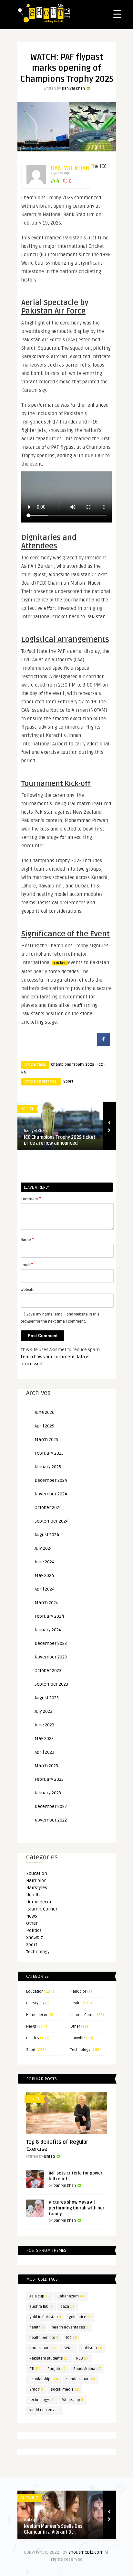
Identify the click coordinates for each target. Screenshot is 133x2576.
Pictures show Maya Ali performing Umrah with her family (77, 2208)
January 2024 (48, 1630)
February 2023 (49, 1779)
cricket (60, 963)
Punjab (56, 2369)
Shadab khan (81, 2379)
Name (27, 1239)
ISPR (68, 2348)
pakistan (92, 2348)
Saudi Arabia (87, 2369)
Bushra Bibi (41, 2307)
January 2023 (48, 1793)
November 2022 (51, 1820)
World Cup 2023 (45, 2410)
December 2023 (51, 1643)
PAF (24, 1072)
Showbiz (35, 1938)
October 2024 (48, 1508)
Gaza (67, 2307)
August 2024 (47, 1535)
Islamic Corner (42, 1909)
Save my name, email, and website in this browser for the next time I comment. (60, 1318)
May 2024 (44, 1575)
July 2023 (43, 1711)
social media (65, 2389)
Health (33, 1895)
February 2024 (49, 1616)
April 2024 (45, 1589)
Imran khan (42, 2348)
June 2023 (44, 1725)
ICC (100, 1065)
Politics (34, 1930)
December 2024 (51, 1480)
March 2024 (46, 1603)
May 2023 (44, 1739)
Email (27, 1265)
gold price (80, 2317)
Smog (36, 2389)
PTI (35, 2369)
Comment (31, 1199)
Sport (68, 1081)
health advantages (70, 2327)
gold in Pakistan (45, 2317)
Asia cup (40, 2296)
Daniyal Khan (73, 88)
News (32, 1916)
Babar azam (71, 2296)
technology (42, 2400)
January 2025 (48, 1467)
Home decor (39, 1902)
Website (28, 1290)
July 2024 (44, 1548)
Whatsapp (73, 2400)
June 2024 (45, 1562)
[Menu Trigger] (117, 14)
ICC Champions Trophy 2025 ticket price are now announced (60, 1140)
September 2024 (51, 1521)
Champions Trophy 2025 (73, 1065)
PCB (82, 2358)
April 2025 (44, 1426)
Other (32, 1923)
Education (37, 1873)
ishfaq (49, 2157)
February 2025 (49, 1453)
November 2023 (51, 1657)
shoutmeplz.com (86, 2552)
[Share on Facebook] (104, 1044)
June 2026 (45, 1412)
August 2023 (47, 1698)
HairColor (36, 1881)
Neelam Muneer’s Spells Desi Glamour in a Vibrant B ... (54, 2529)
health (37, 2327)
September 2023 (51, 1684)
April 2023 (44, 1752)
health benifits (44, 2338)
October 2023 (48, 1671)
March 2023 (46, 1766)
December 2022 (51, 1806)
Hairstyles (37, 1888)
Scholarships (44, 2379)
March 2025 (46, 1440)
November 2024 (51, 1494)
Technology (38, 1952)
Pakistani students (49, 2358)
